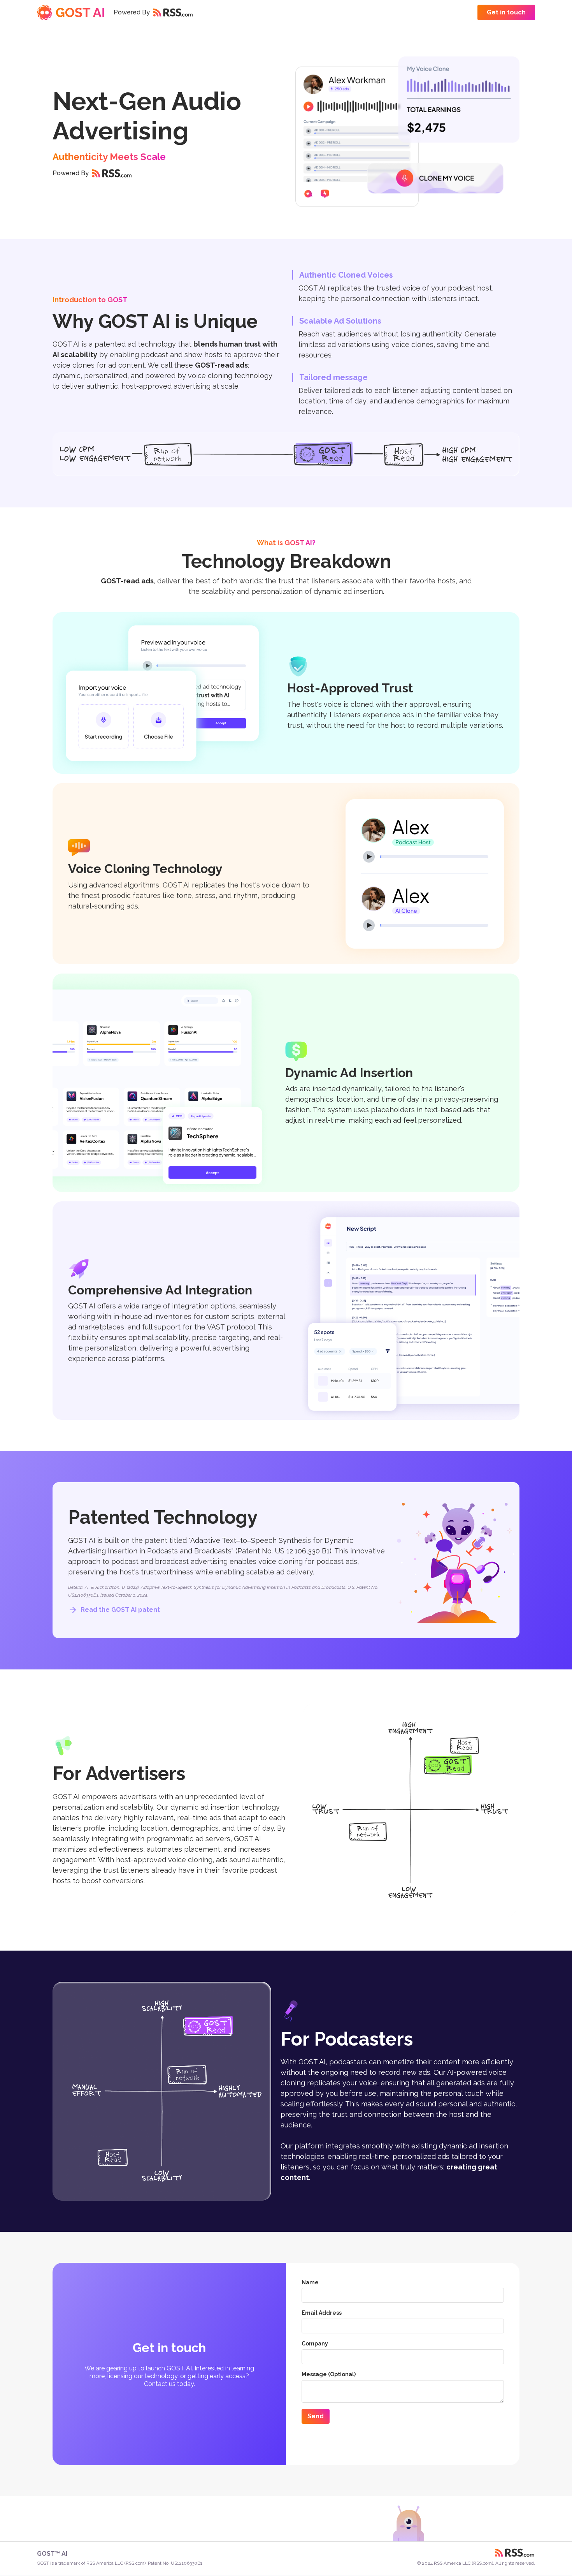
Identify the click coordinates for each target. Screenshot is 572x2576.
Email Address (322, 2313)
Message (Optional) (329, 2374)
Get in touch (506, 12)
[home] (71, 12)
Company (315, 2344)
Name (310, 2282)
